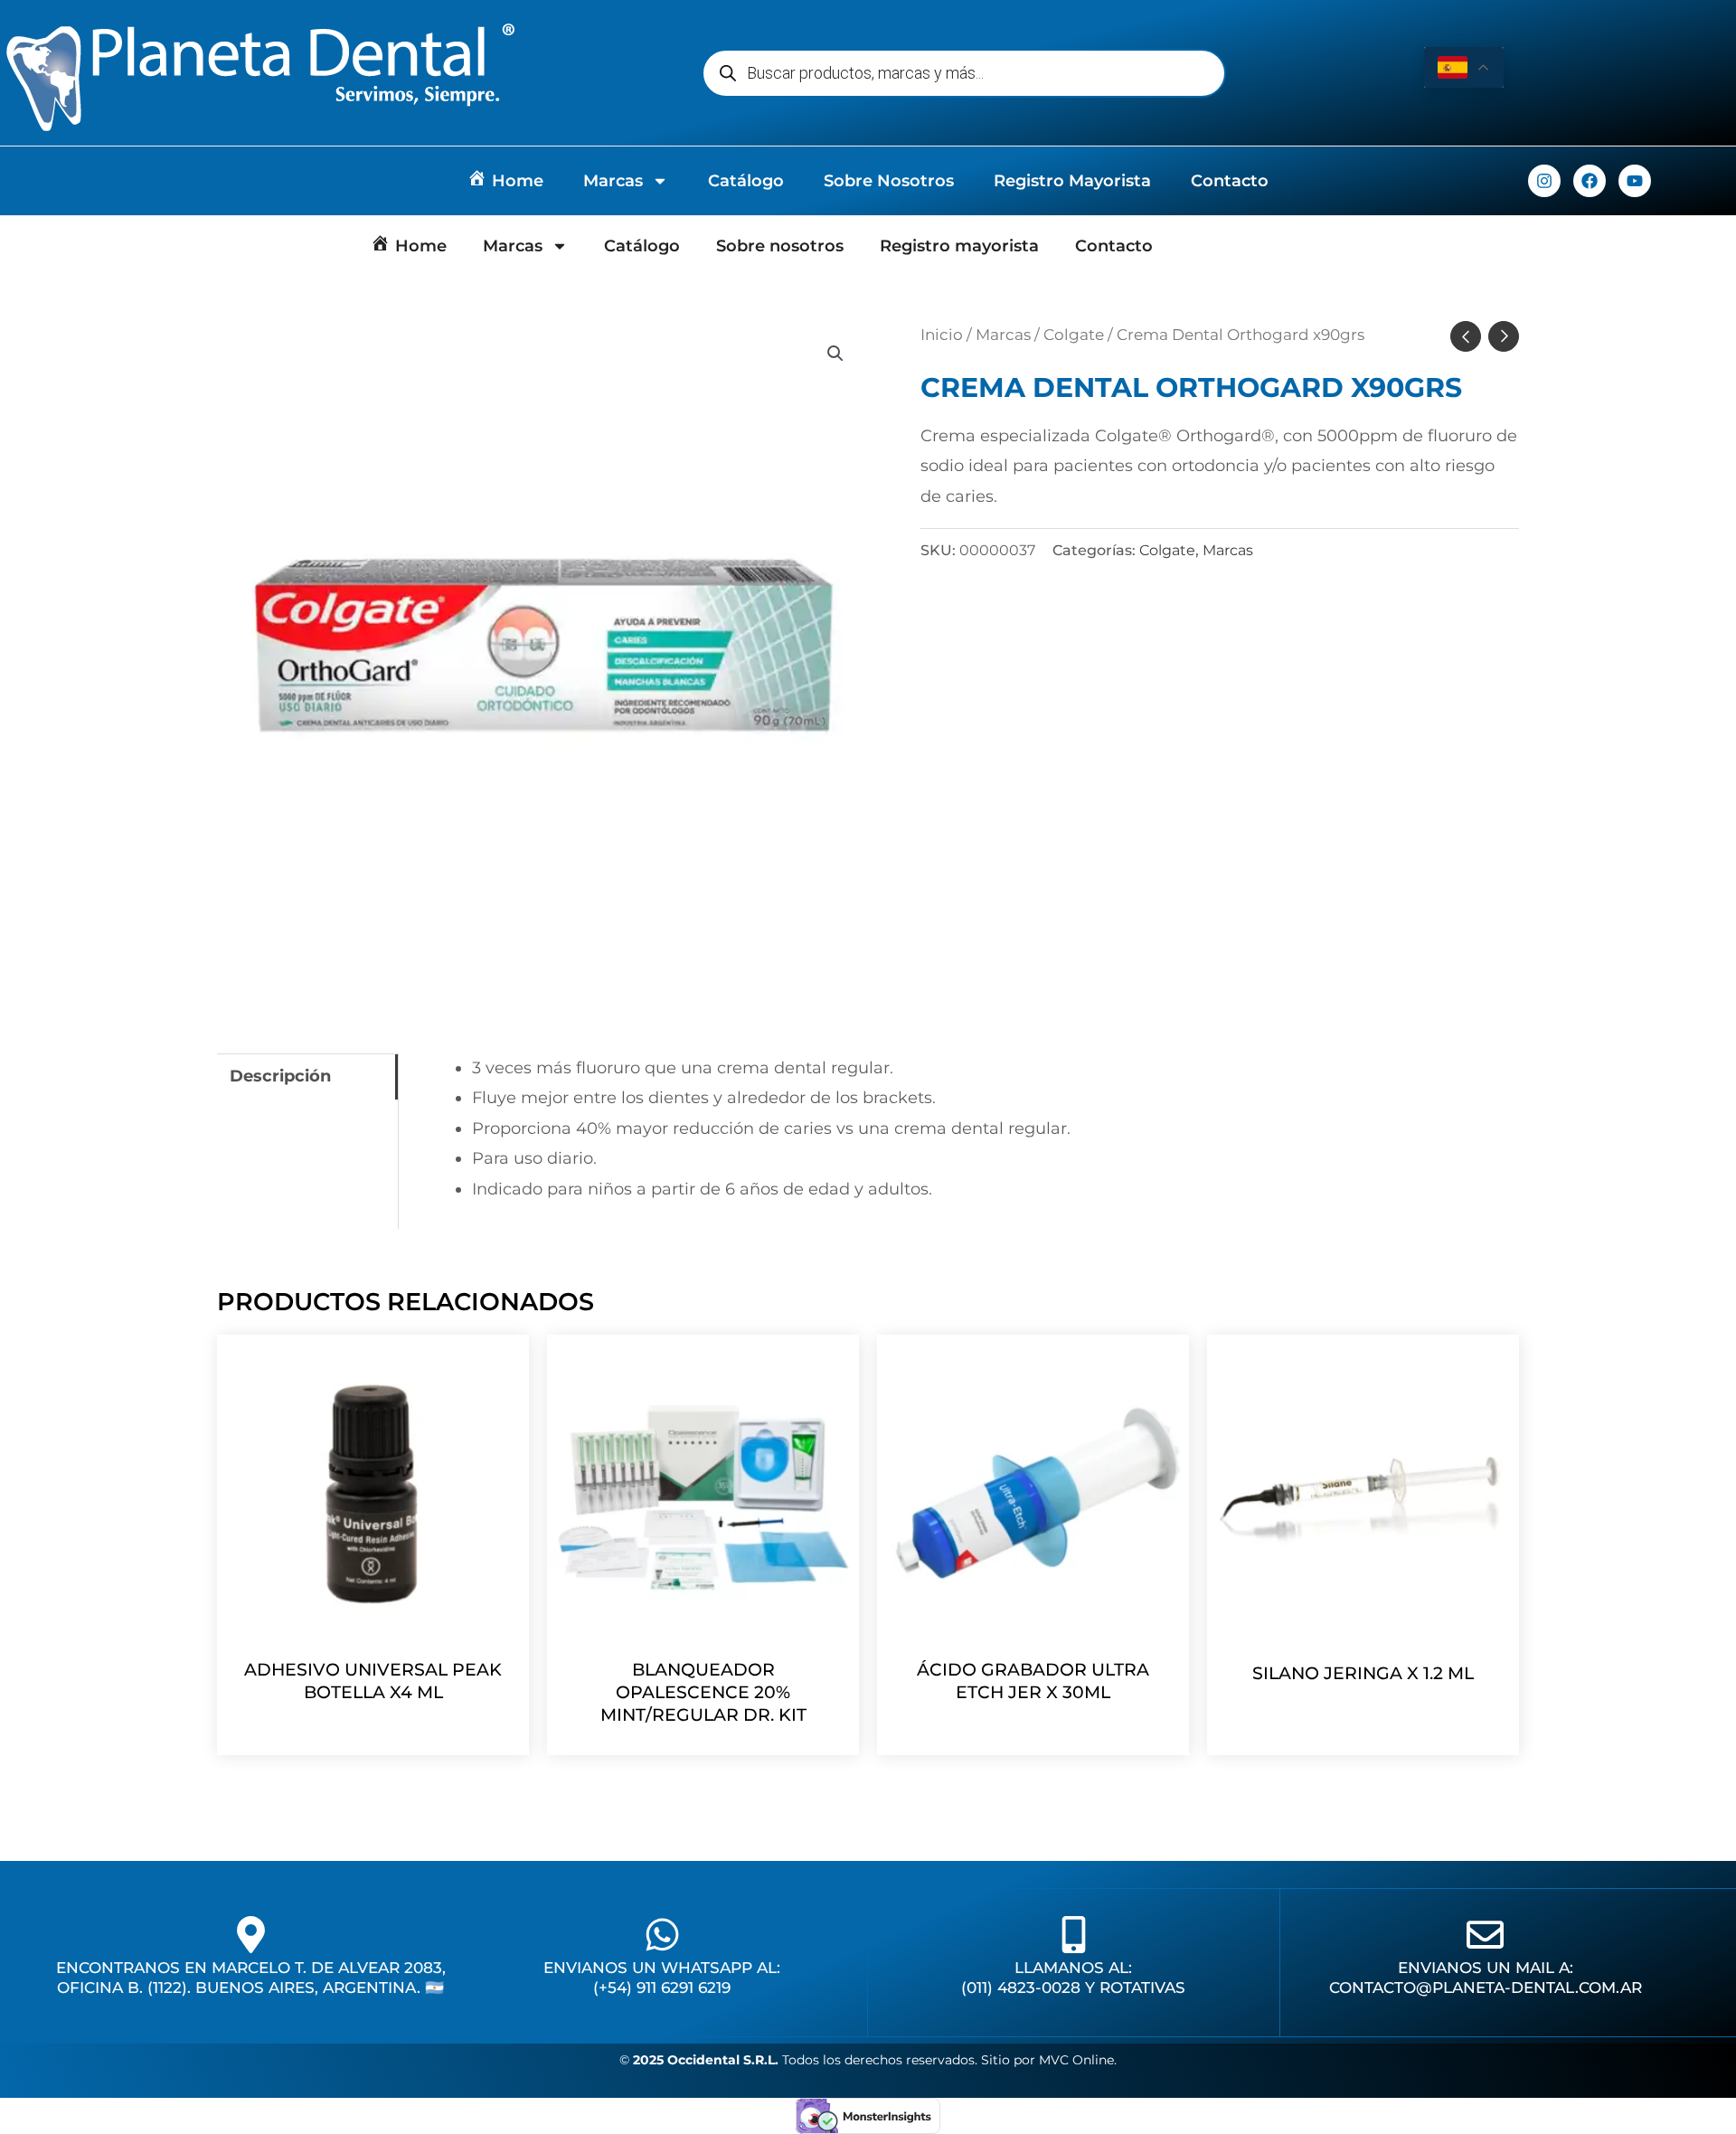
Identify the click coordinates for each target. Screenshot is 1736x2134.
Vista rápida (373, 1629)
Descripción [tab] (280, 1076)
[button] (835, 354)
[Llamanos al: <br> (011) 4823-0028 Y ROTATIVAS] (1074, 1935)
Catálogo (746, 181)
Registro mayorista (1072, 181)
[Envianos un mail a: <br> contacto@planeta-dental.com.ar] (1485, 1935)
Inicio (942, 335)
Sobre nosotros (889, 181)
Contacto (1230, 181)
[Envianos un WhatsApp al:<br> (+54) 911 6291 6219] (662, 1935)
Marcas (613, 181)
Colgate (1074, 335)
